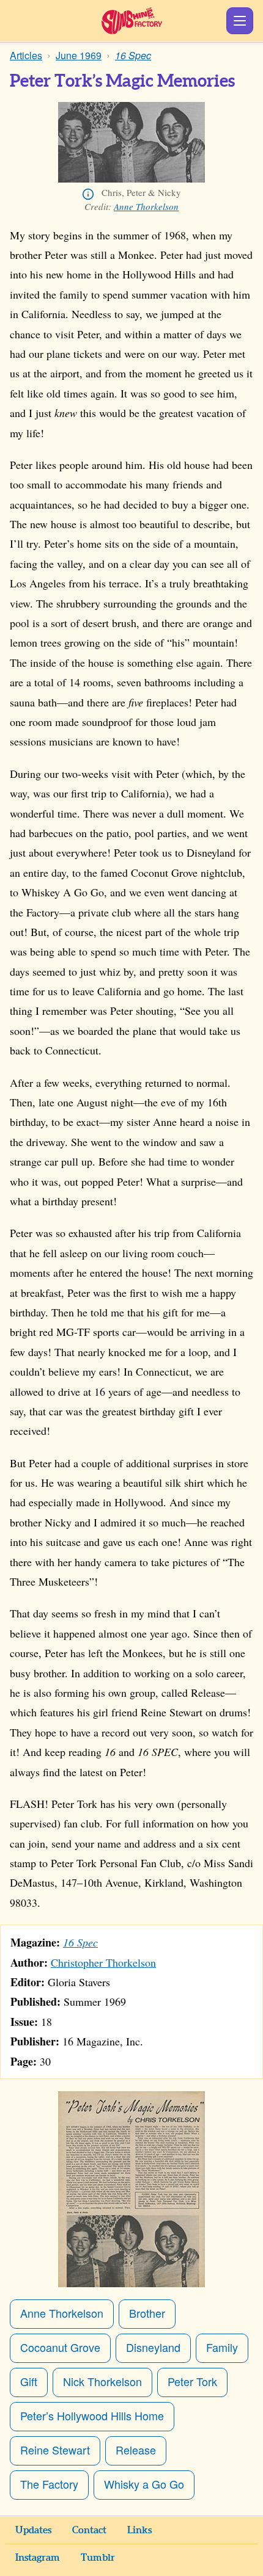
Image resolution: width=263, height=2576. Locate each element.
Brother (147, 2313)
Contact (89, 2530)
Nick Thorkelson (102, 2381)
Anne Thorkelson (146, 206)
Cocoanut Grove (60, 2347)
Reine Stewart (55, 2450)
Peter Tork (192, 2381)
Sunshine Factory (132, 21)
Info (88, 194)
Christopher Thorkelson (103, 1962)
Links (139, 2530)
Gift (29, 2381)
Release (136, 2450)
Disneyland (153, 2347)
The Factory (49, 2484)
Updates (33, 2530)
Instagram (38, 2558)
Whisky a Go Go (144, 2484)
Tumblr (98, 2558)
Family (222, 2347)
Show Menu (240, 21)
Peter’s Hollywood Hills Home (92, 2415)
